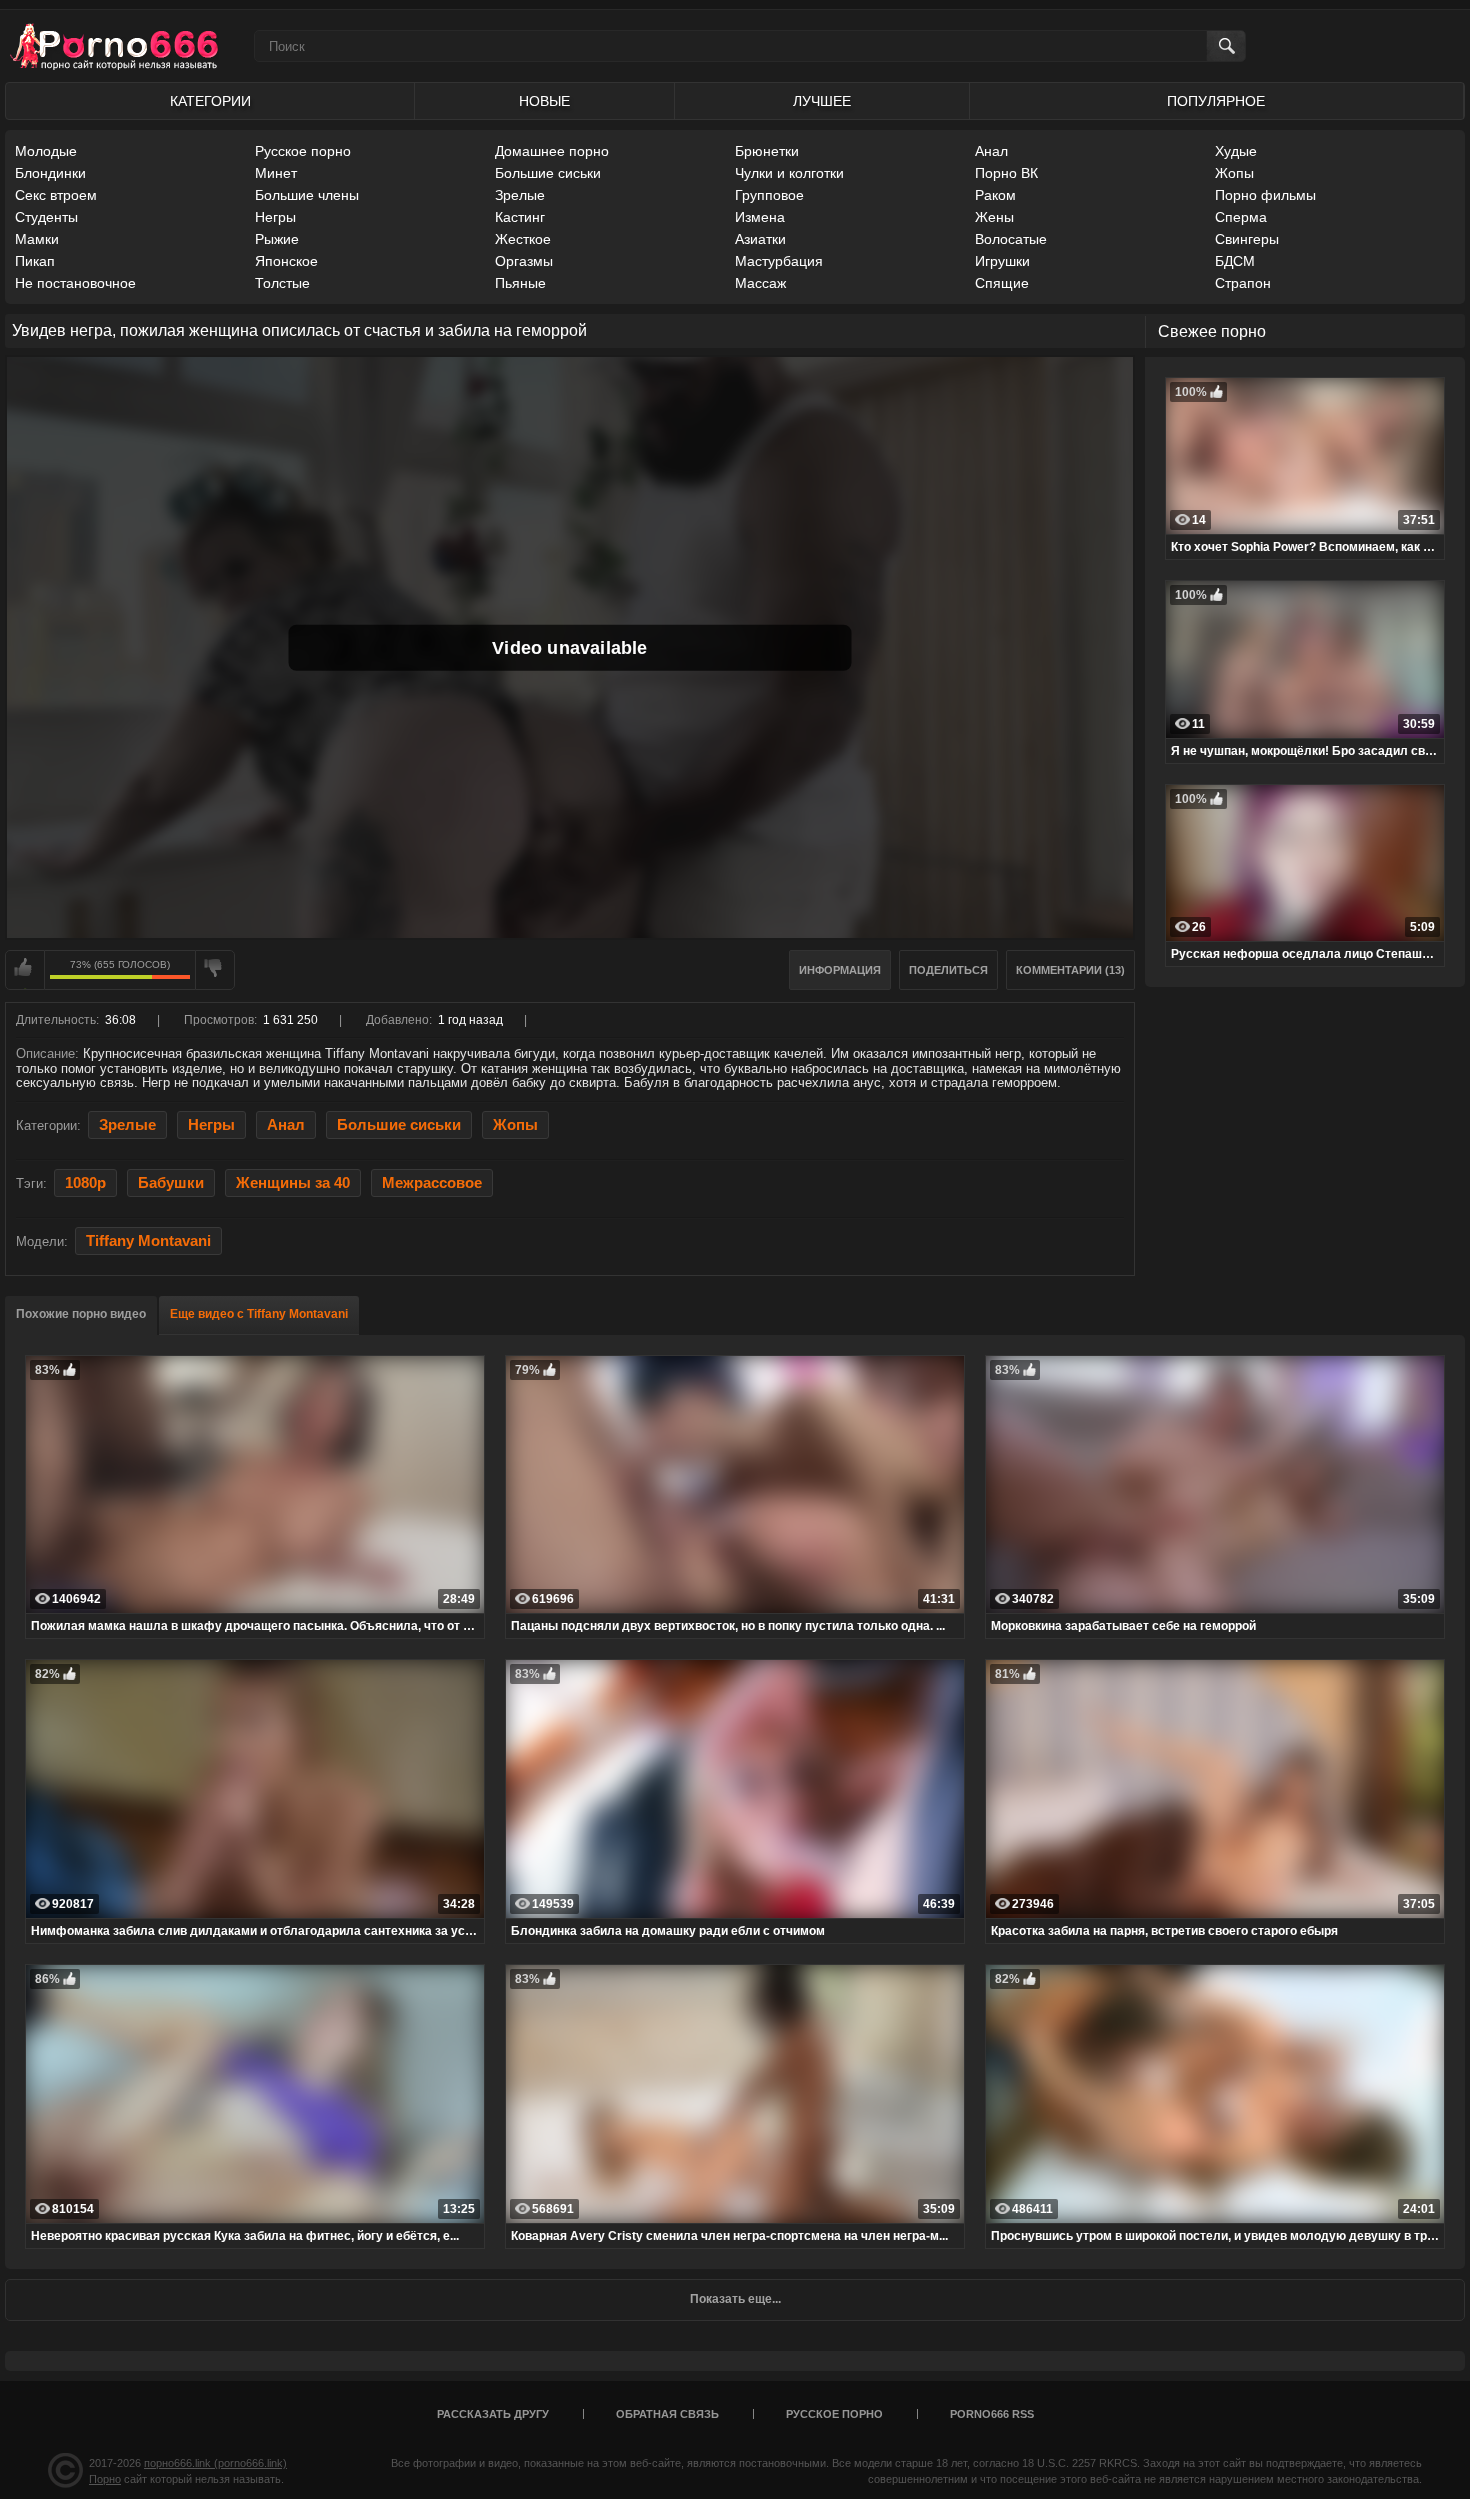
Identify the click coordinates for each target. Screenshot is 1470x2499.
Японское (286, 261)
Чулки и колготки (789, 173)
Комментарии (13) (1070, 970)
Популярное (1216, 101)
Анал (991, 151)
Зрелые (520, 195)
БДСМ (1235, 261)
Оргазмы (524, 261)
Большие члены (307, 195)
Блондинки (50, 173)
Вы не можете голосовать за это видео (25, 970)
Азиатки (760, 239)
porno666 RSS (992, 2414)
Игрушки (1002, 261)
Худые (1236, 151)
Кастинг (520, 217)
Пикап (35, 261)
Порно (105, 2479)
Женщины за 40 (293, 1183)
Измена (760, 217)
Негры (275, 217)
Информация (840, 970)
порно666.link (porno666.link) (215, 2463)
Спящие (1002, 283)
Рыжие (277, 239)
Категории (210, 101)
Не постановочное (75, 283)
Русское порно (303, 151)
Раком (995, 195)
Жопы (1234, 173)
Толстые (282, 283)
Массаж (760, 283)
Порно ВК (1006, 173)
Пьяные (520, 283)
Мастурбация (779, 261)
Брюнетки (767, 151)
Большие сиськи (548, 173)
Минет (276, 173)
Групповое (769, 195)
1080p (85, 1183)
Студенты (46, 217)
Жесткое (523, 239)
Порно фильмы (1265, 195)
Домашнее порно (552, 151)
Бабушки (171, 1183)
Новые (544, 101)
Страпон (1243, 283)
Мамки (37, 239)
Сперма (1241, 217)
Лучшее (822, 101)
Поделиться (948, 970)
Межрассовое (432, 1183)
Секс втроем (56, 195)
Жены (994, 217)
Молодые (46, 151)
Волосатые (1011, 239)
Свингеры (1247, 239)
